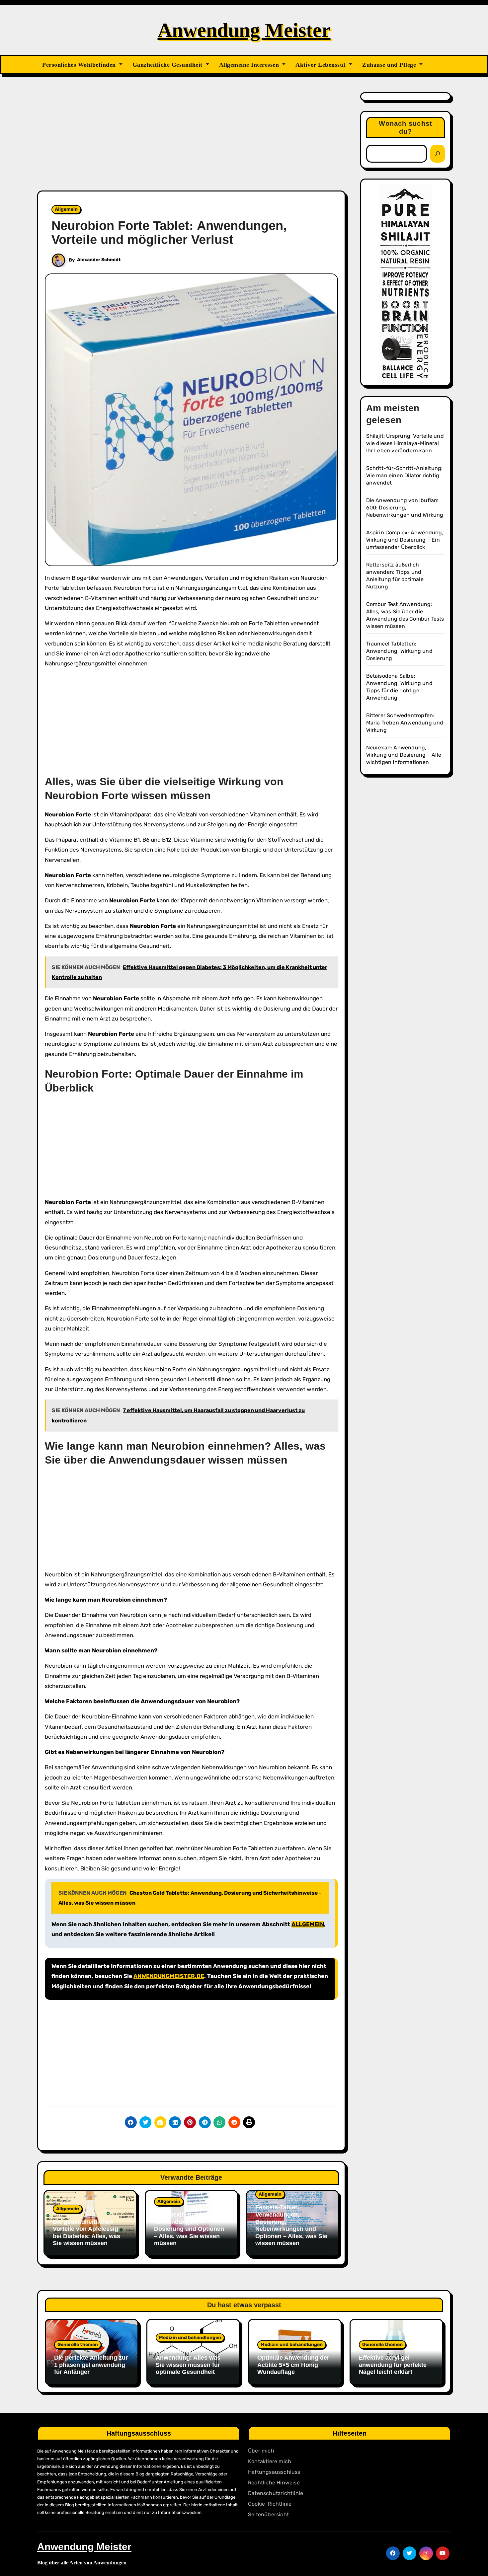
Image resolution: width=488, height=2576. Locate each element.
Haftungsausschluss (274, 2472)
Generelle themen (78, 2345)
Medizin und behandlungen (190, 2338)
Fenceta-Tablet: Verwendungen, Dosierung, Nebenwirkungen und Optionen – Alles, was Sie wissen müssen (291, 2225)
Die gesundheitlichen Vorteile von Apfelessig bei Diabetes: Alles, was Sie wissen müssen (86, 2233)
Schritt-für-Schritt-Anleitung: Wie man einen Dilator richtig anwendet (405, 475)
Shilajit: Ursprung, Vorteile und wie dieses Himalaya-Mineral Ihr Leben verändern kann (405, 443)
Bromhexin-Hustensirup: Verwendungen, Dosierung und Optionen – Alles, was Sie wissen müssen (189, 2229)
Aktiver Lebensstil (322, 65)
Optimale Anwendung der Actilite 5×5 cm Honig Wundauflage (293, 2365)
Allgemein (66, 209)
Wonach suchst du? (406, 127)
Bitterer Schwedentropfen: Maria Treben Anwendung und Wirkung (405, 723)
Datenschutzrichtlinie (276, 2493)
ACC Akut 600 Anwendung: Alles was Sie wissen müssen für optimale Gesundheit (188, 2361)
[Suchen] (438, 154)
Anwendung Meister (244, 30)
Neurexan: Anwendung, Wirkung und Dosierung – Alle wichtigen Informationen (404, 755)
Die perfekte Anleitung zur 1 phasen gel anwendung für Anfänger (91, 2365)
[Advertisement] (192, 141)
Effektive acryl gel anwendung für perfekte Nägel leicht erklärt (393, 2365)
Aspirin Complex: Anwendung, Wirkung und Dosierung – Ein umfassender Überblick (405, 540)
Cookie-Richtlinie (270, 2504)
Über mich (261, 2451)
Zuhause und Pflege (390, 65)
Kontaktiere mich (270, 2461)
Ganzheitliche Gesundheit (168, 65)
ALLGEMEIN (308, 1924)
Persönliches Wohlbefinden (80, 65)
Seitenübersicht (268, 2514)
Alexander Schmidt (99, 260)
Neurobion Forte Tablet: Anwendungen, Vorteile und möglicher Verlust (169, 233)
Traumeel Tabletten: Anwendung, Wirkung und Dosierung (399, 651)
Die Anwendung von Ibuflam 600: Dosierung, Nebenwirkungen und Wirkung (405, 508)
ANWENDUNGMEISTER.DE (169, 1976)
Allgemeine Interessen (250, 65)
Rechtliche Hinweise (274, 2483)
